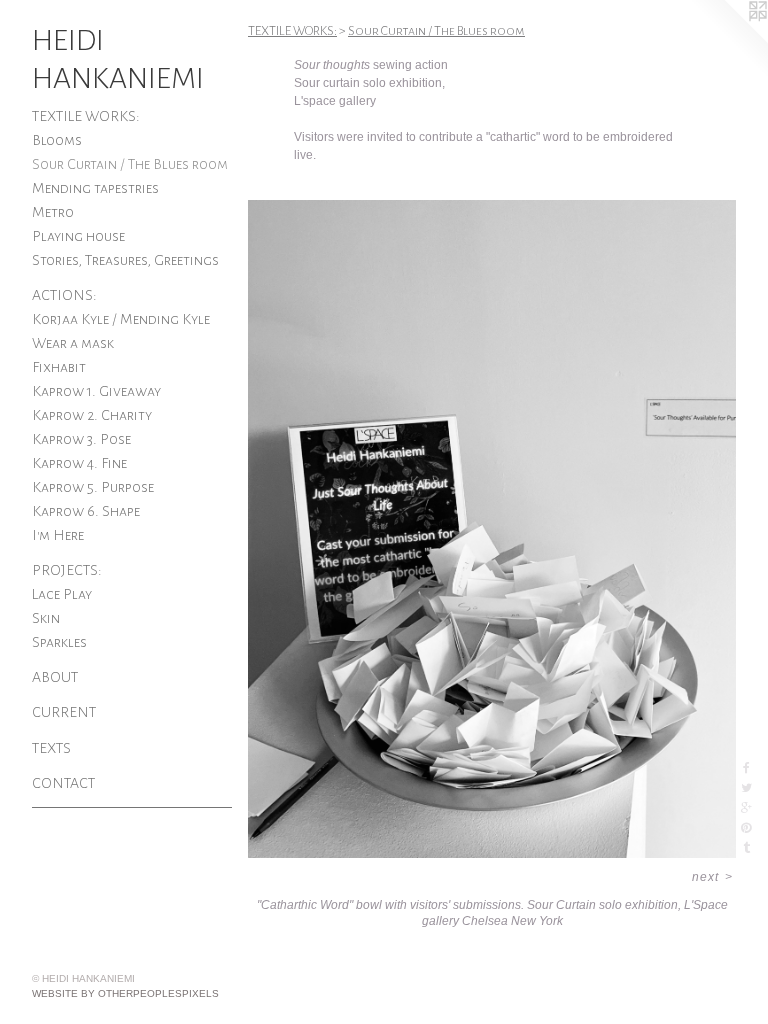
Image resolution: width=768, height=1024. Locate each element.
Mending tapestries (95, 188)
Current (64, 712)
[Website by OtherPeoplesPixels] (728, 40)
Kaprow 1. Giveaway (96, 391)
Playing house (78, 236)
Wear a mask (73, 343)
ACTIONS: (64, 295)
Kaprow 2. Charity (92, 415)
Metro (53, 212)
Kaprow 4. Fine (79, 463)
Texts (51, 748)
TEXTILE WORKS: (86, 116)
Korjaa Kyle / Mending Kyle (121, 319)
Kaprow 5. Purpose (93, 487)
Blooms (57, 140)
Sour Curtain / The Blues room (130, 164)
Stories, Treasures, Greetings (125, 260)
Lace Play (62, 594)
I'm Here (58, 535)
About (55, 677)
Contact (63, 783)
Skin (46, 618)
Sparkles (59, 642)
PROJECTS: (67, 570)
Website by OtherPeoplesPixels (125, 993)
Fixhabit (59, 367)
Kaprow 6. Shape (86, 511)
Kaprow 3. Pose (81, 439)
